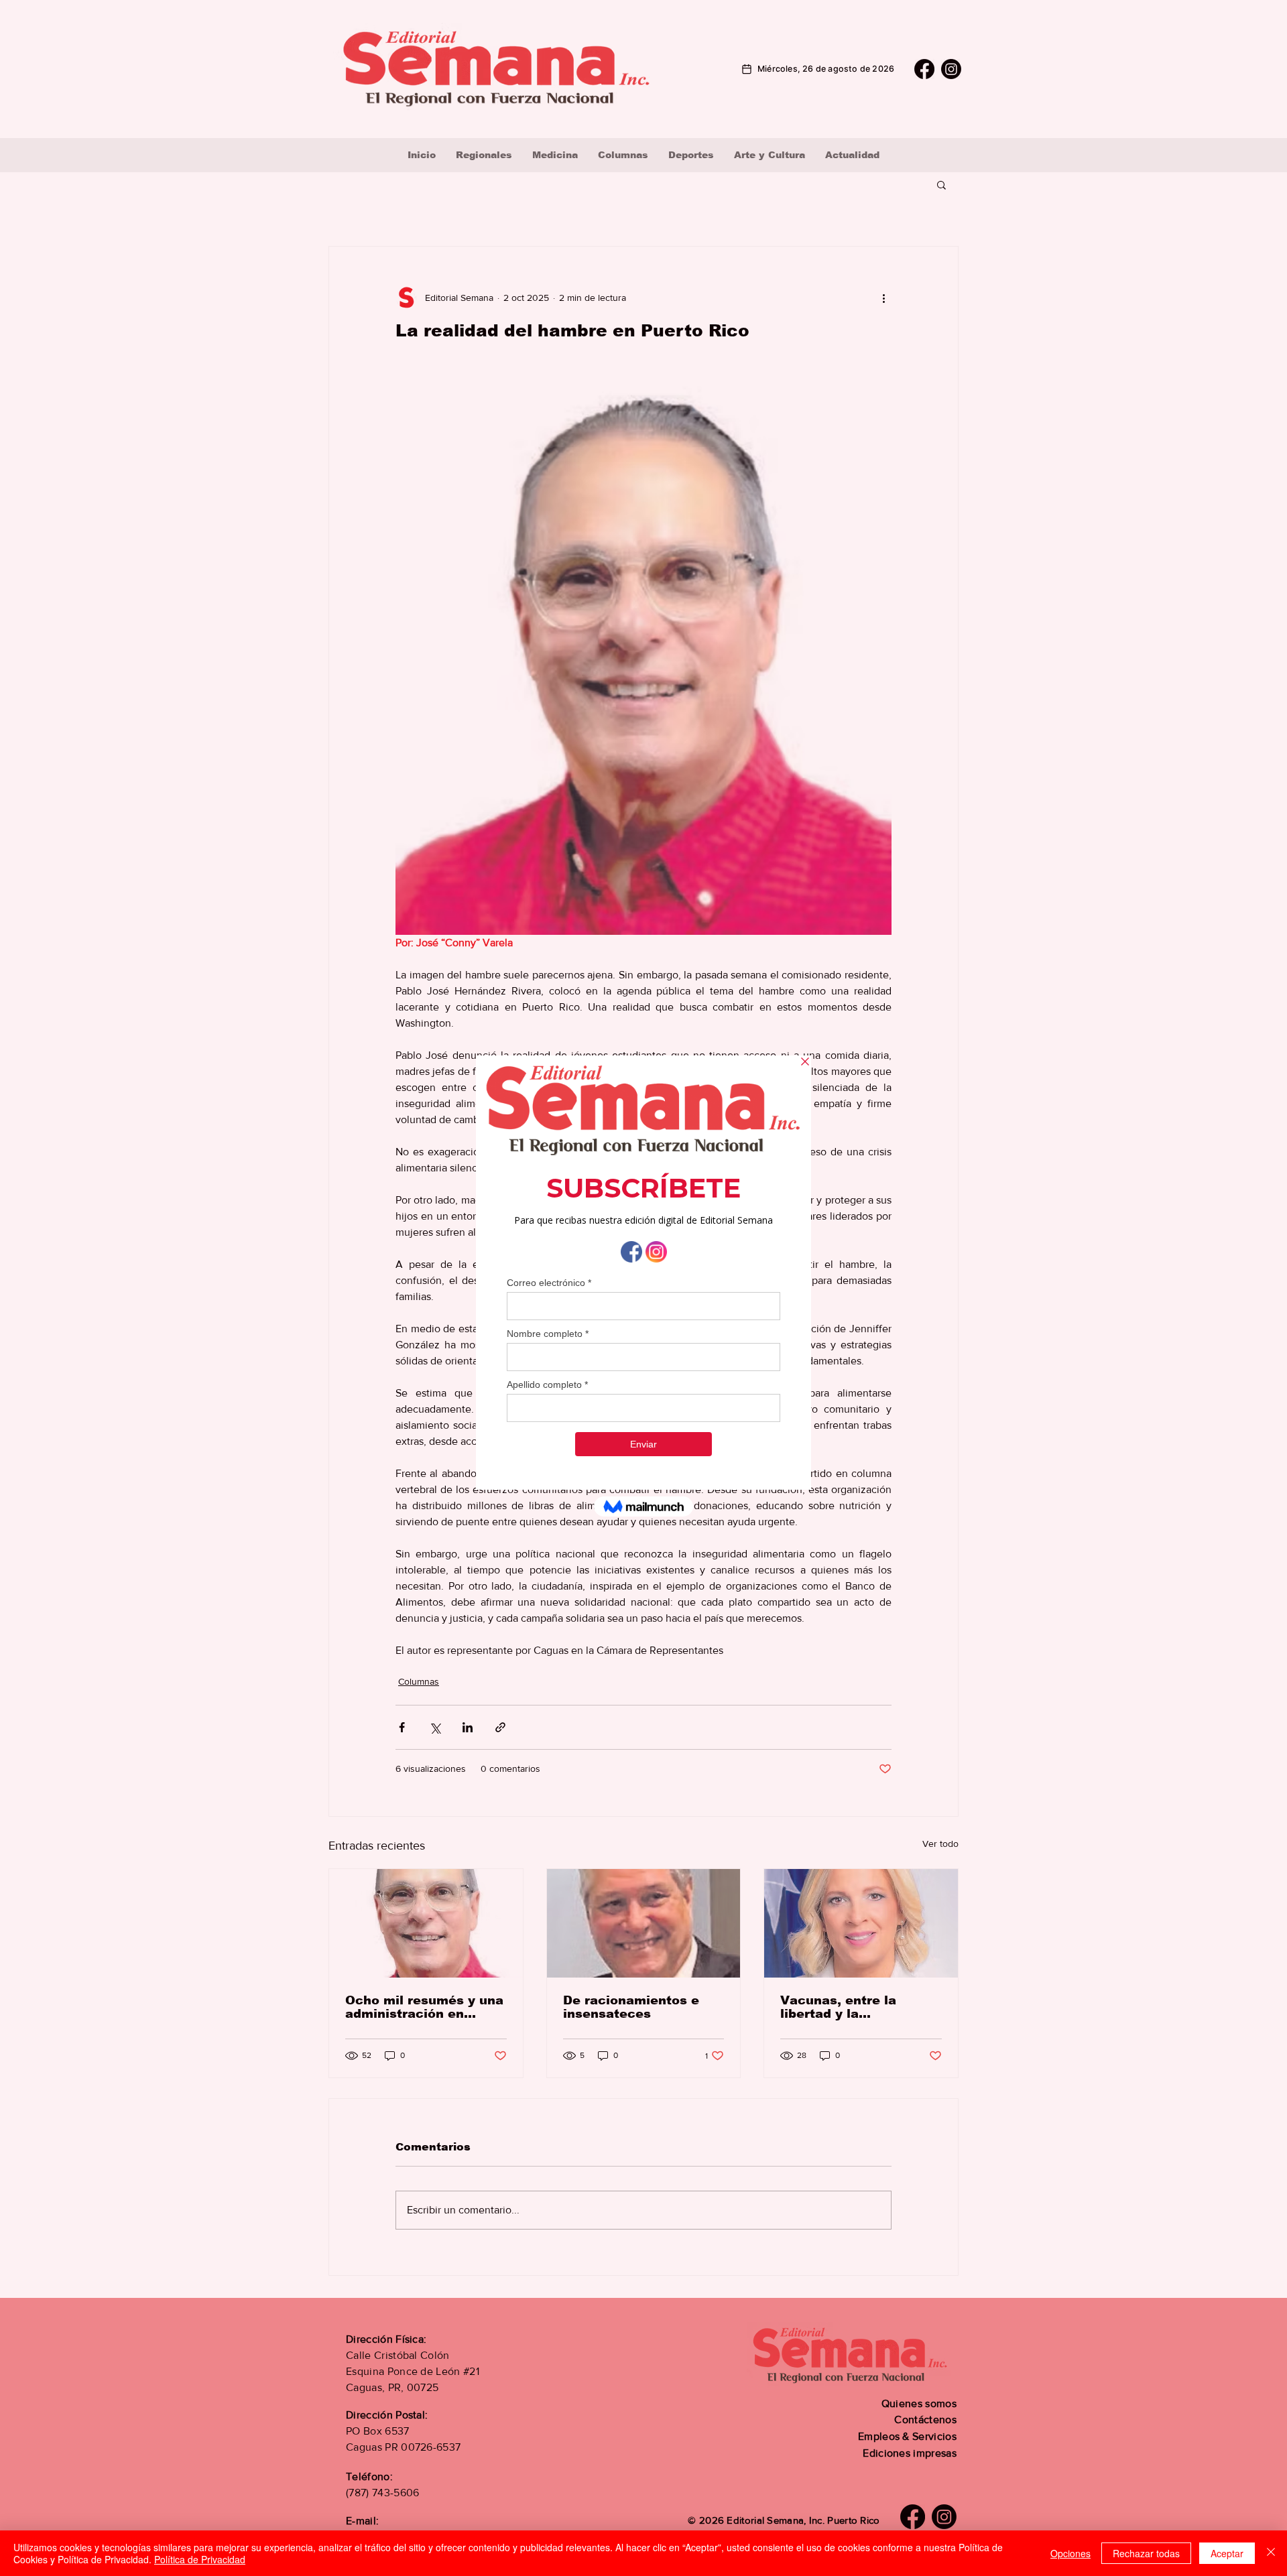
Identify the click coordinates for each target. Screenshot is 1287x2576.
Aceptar (1227, 2553)
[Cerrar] (1271, 2553)
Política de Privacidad (200, 2559)
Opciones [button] (1070, 2553)
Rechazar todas (1146, 2553)
